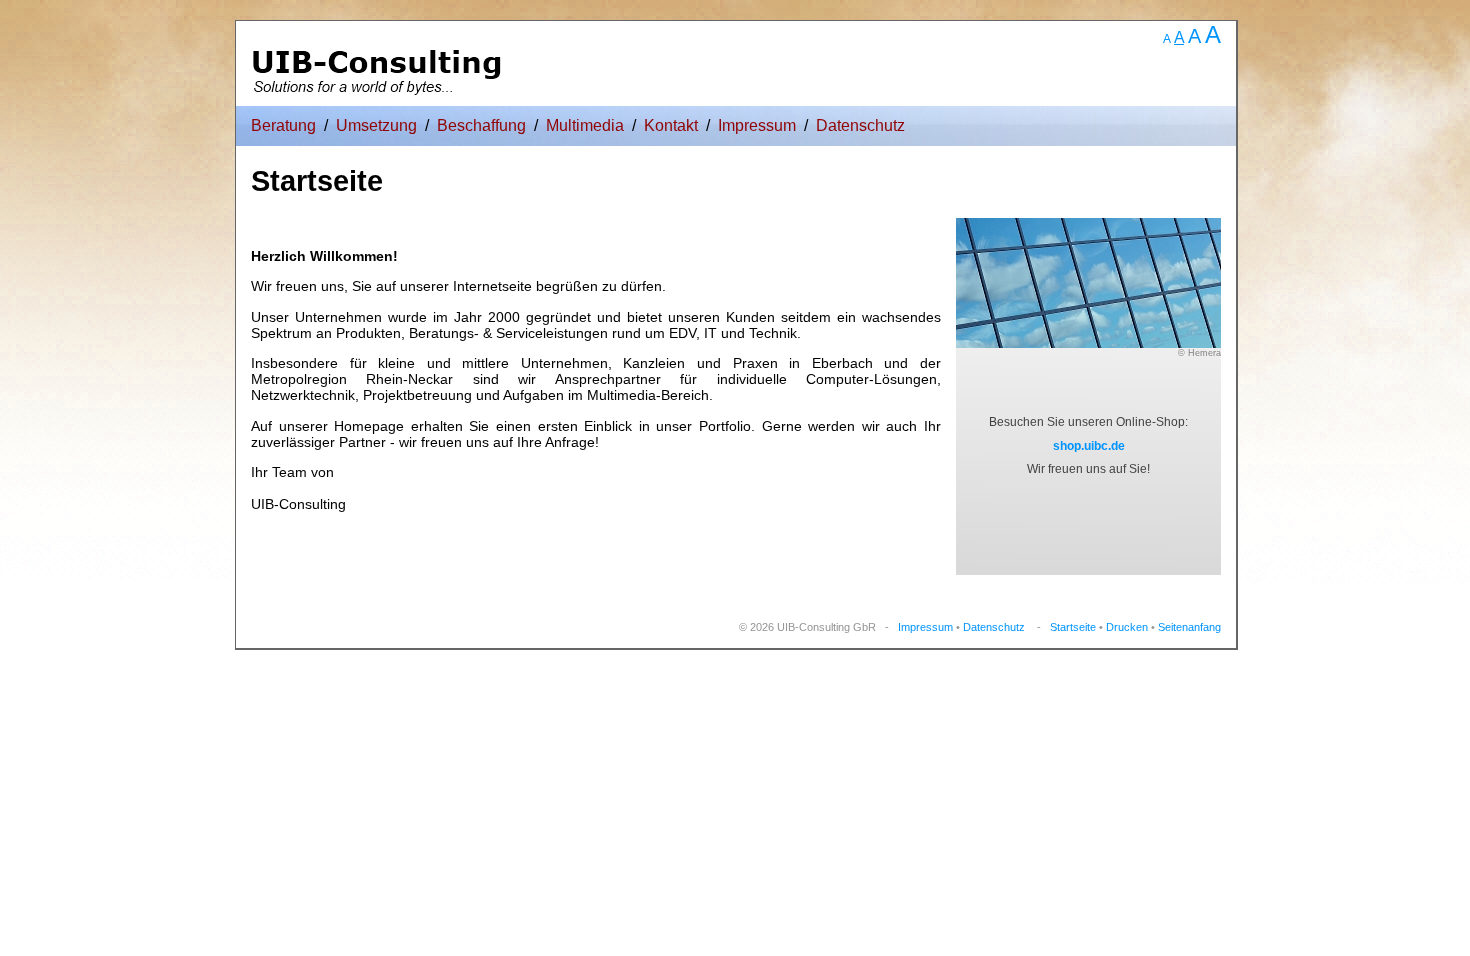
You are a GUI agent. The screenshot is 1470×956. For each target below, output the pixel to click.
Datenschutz (860, 125)
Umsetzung (376, 125)
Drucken (1127, 627)
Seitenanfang (1189, 627)
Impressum (757, 125)
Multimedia (585, 125)
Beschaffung (481, 125)
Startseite (1073, 627)
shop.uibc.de (1089, 446)
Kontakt (671, 125)
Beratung (283, 125)
